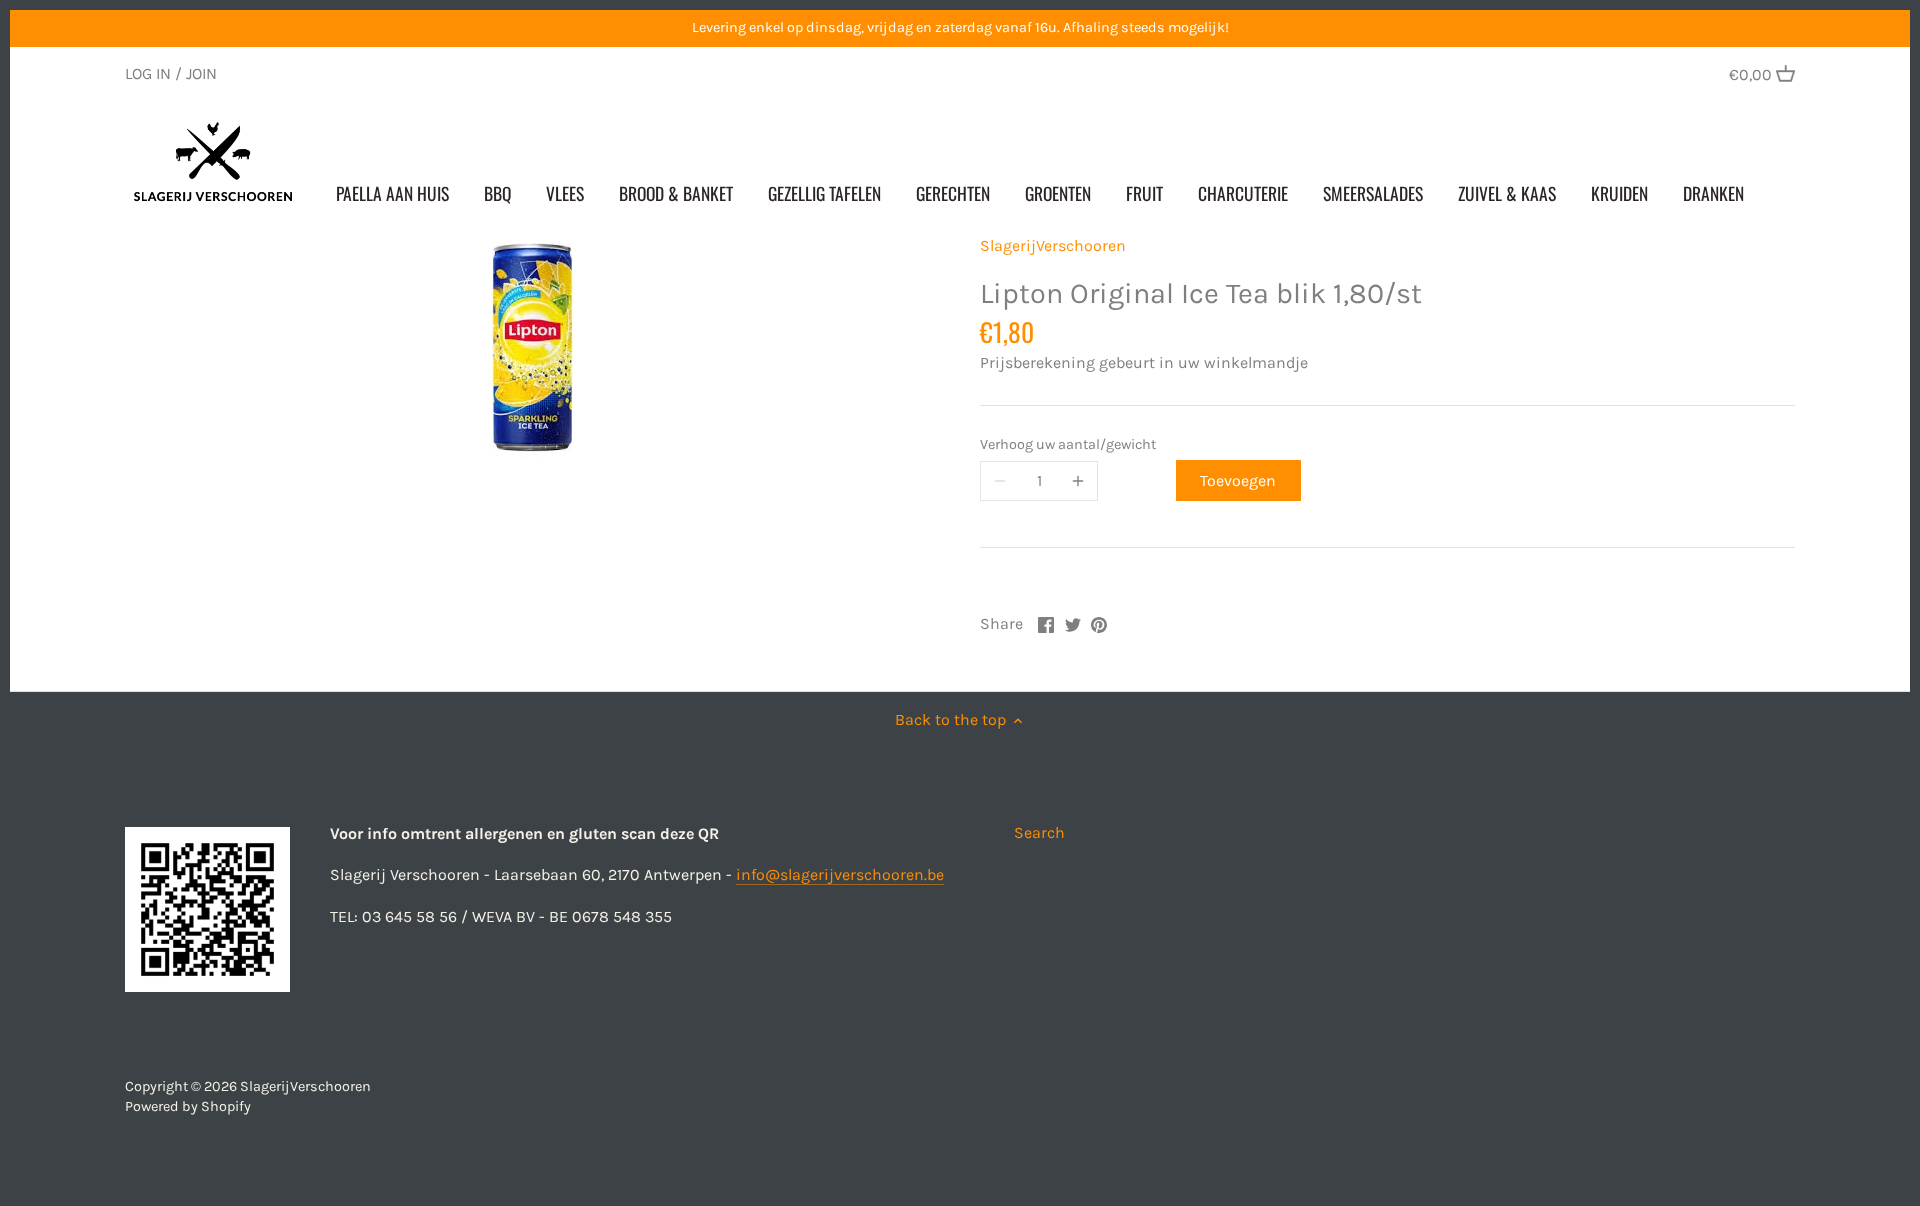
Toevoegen (1238, 480)
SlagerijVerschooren (1053, 245)
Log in (148, 73)
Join (201, 73)
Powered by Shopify (188, 1106)
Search (1039, 832)
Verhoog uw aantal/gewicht (1068, 444)
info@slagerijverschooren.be (840, 874)
